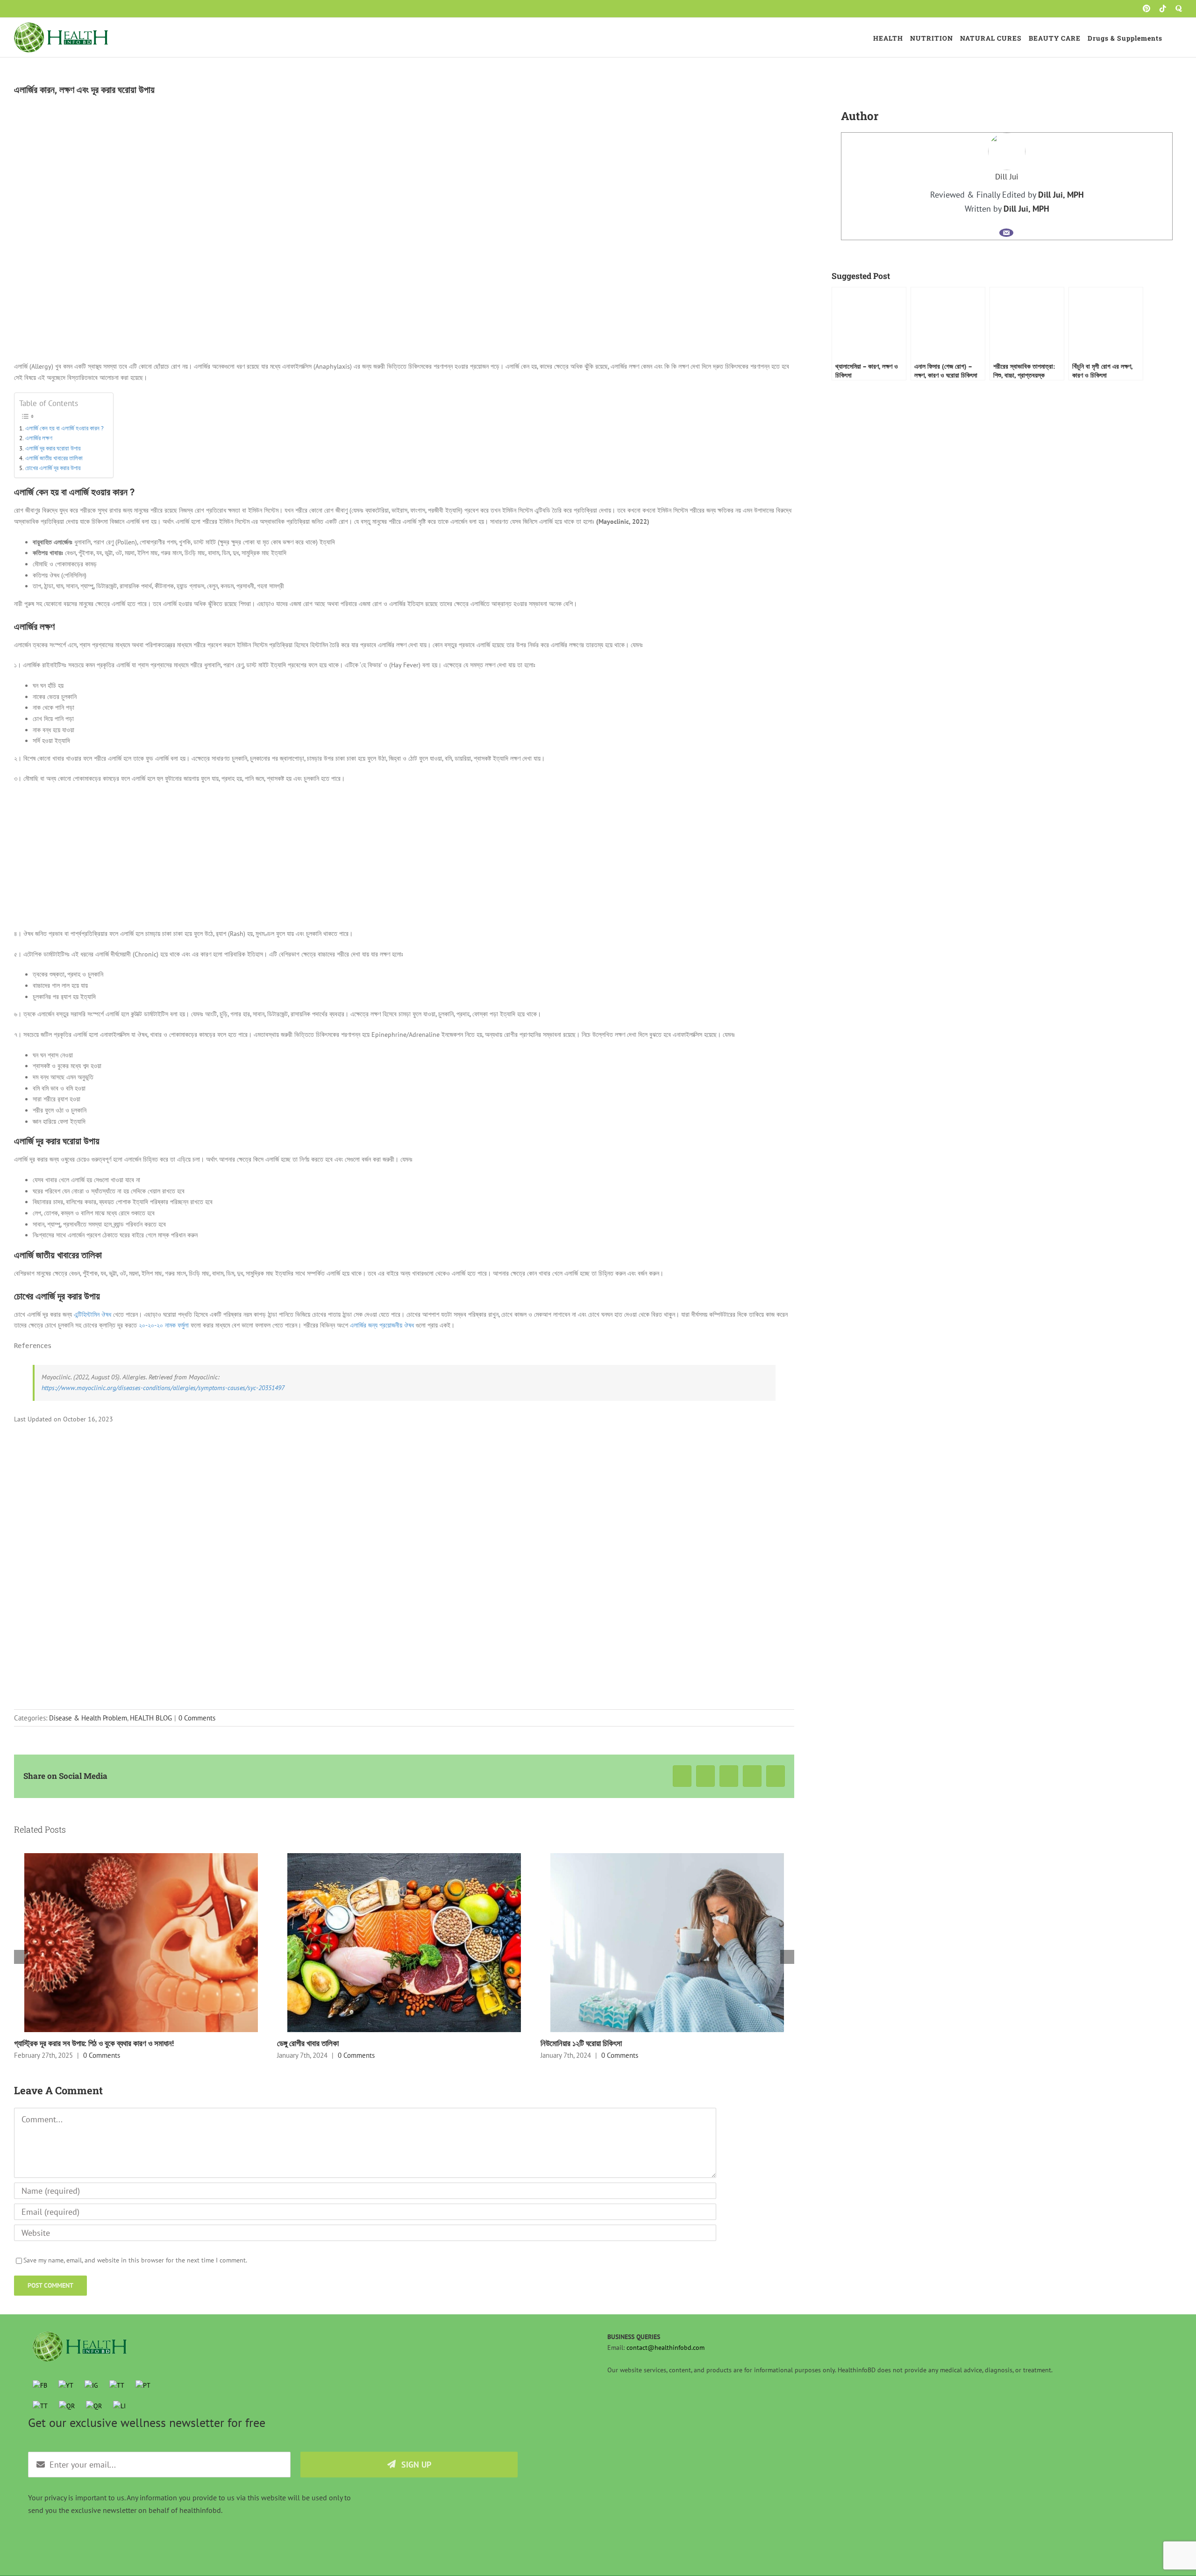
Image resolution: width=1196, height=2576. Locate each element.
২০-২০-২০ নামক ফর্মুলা (164, 1325)
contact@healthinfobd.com (666, 2348)
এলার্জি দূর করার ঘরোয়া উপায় (53, 448)
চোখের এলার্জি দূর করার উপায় (53, 468)
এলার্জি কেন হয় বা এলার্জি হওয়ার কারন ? (64, 428)
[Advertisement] (404, 859)
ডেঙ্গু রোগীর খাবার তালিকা (308, 2043)
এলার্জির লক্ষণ (39, 438)
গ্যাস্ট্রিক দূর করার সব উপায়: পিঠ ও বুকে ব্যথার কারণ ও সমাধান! (94, 2043)
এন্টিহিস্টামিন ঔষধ (93, 1314)
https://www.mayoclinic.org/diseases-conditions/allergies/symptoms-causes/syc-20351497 (163, 1388)
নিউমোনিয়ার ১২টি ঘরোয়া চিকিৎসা (581, 2043)
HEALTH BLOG (151, 1718)
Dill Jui (1007, 177)
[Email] (1006, 233)
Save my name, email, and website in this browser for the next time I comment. (135, 2260)
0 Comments (197, 1718)
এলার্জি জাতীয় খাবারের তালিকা (54, 458)
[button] (1172, 37)
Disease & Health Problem (88, 1718)
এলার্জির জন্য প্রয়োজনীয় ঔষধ (382, 1325)
